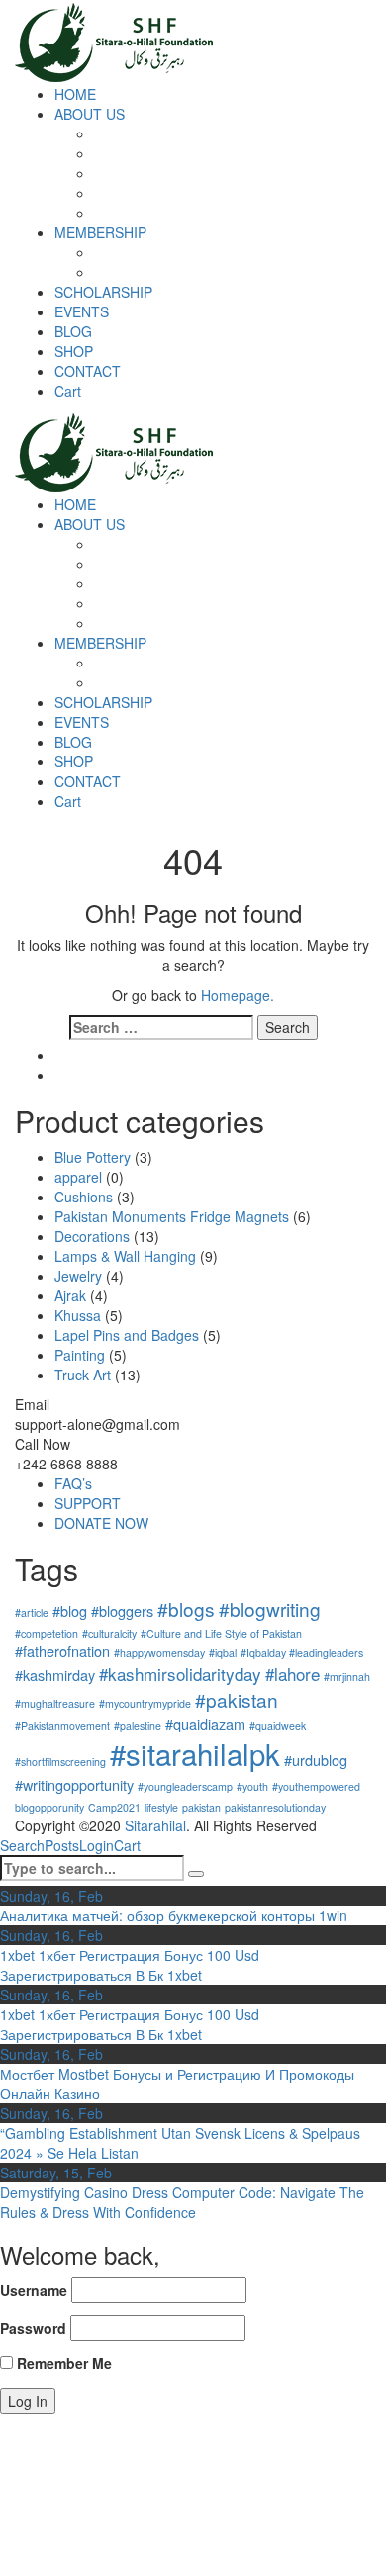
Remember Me (62, 2363)
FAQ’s (73, 1483)
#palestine (138, 1725)
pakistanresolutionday (275, 1807)
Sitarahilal (155, 1825)
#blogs (186, 1608)
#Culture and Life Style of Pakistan (221, 1633)
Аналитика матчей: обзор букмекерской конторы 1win (174, 1915)
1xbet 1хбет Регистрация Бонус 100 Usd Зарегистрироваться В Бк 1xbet (130, 1965)
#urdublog (316, 1760)
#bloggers (122, 1610)
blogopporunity (49, 1807)
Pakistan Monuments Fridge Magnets (172, 1216)
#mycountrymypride (145, 1703)
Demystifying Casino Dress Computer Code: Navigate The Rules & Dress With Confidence (182, 2202)
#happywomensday (159, 1653)
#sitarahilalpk (195, 1753)
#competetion (47, 1633)
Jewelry (78, 1276)
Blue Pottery (93, 1157)
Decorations (92, 1236)
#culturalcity (109, 1633)
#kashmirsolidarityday (180, 1674)
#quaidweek (278, 1725)
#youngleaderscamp (185, 1786)
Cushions (84, 1197)
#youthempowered (316, 1786)
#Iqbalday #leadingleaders (302, 1653)
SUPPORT (88, 1503)
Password (33, 2328)
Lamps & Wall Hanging (125, 1256)
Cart (127, 1845)
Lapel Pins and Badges (127, 1335)
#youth (252, 1786)
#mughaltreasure (55, 1703)
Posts (62, 1845)
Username (34, 2290)
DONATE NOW (101, 1523)
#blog (70, 1610)
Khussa (78, 1315)
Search (22, 1845)
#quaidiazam (205, 1723)
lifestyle (161, 1807)
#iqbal (223, 1653)
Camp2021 (114, 1807)
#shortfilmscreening (60, 1762)
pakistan (201, 1807)
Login (96, 1845)
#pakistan (237, 1699)
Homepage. (238, 995)
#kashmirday (55, 1675)
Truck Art (83, 1375)
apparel (78, 1177)
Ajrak (70, 1295)
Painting (80, 1355)
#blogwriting (270, 1608)
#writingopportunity (74, 1784)
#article (32, 1612)
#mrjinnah (347, 1677)
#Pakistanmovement (62, 1725)
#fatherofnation (62, 1651)
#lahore (292, 1674)
